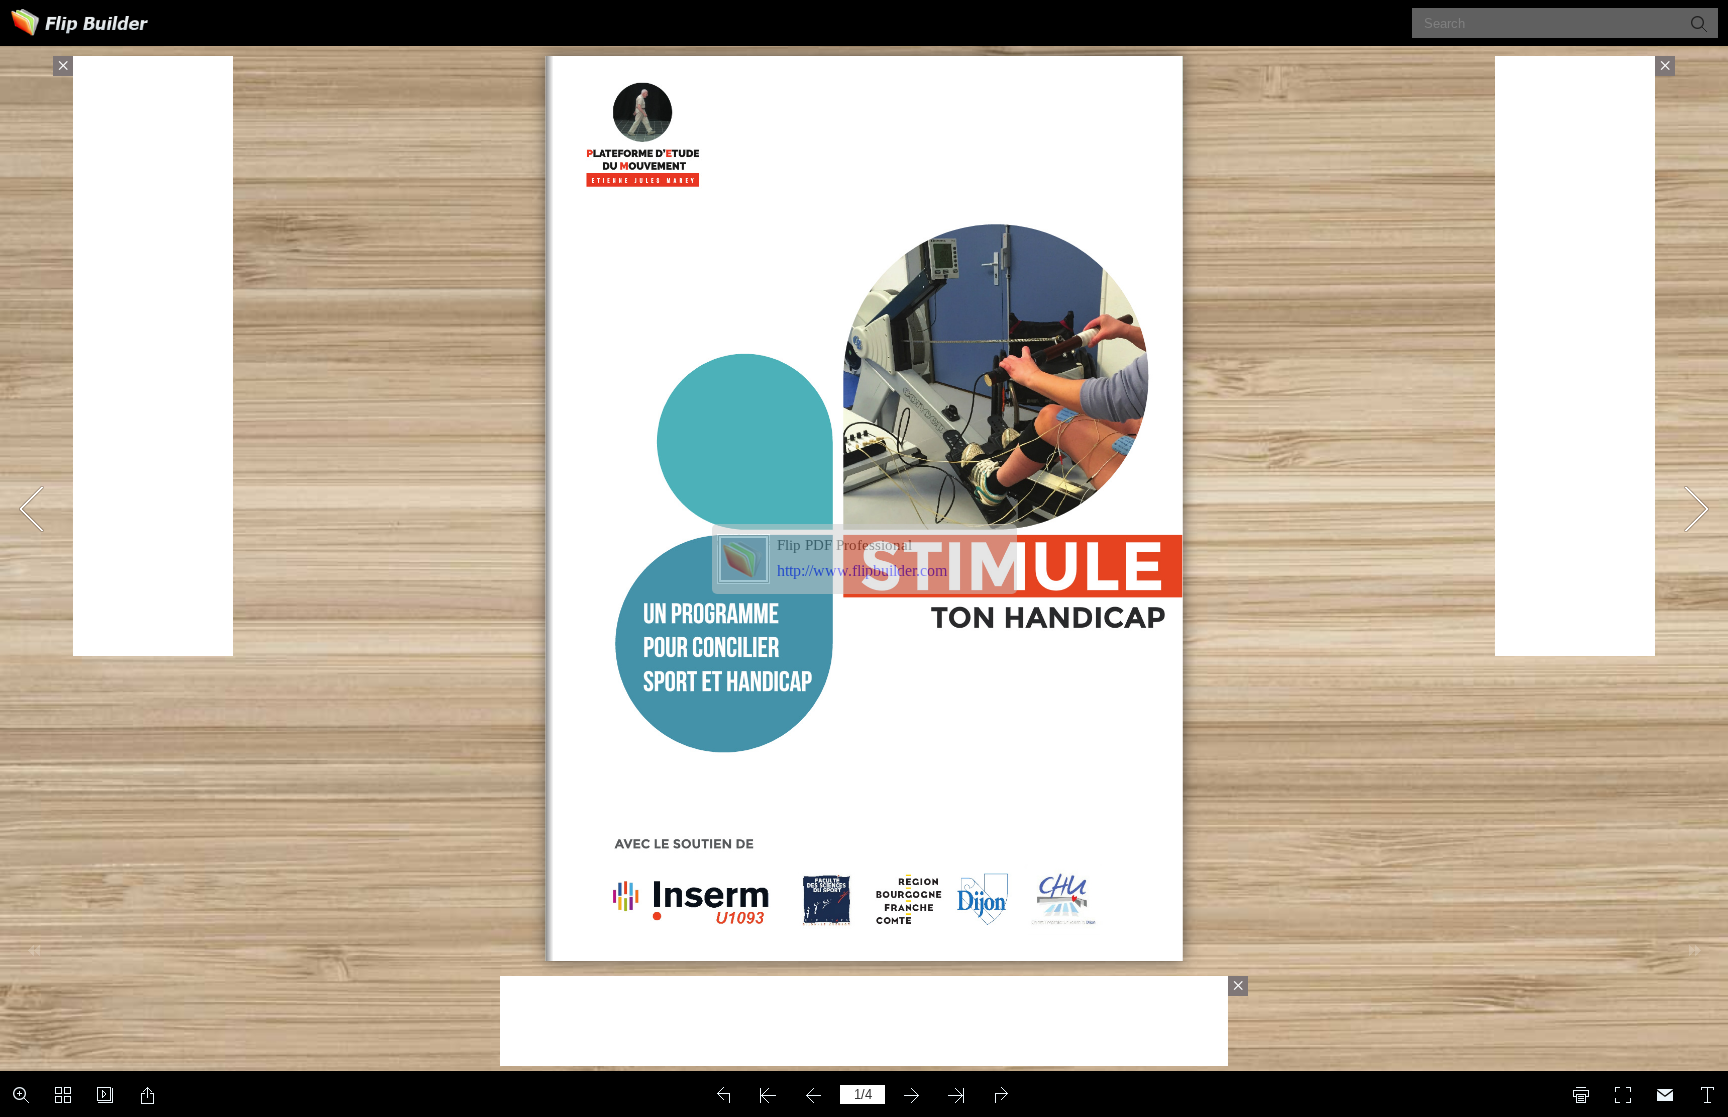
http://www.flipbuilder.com (862, 570)
